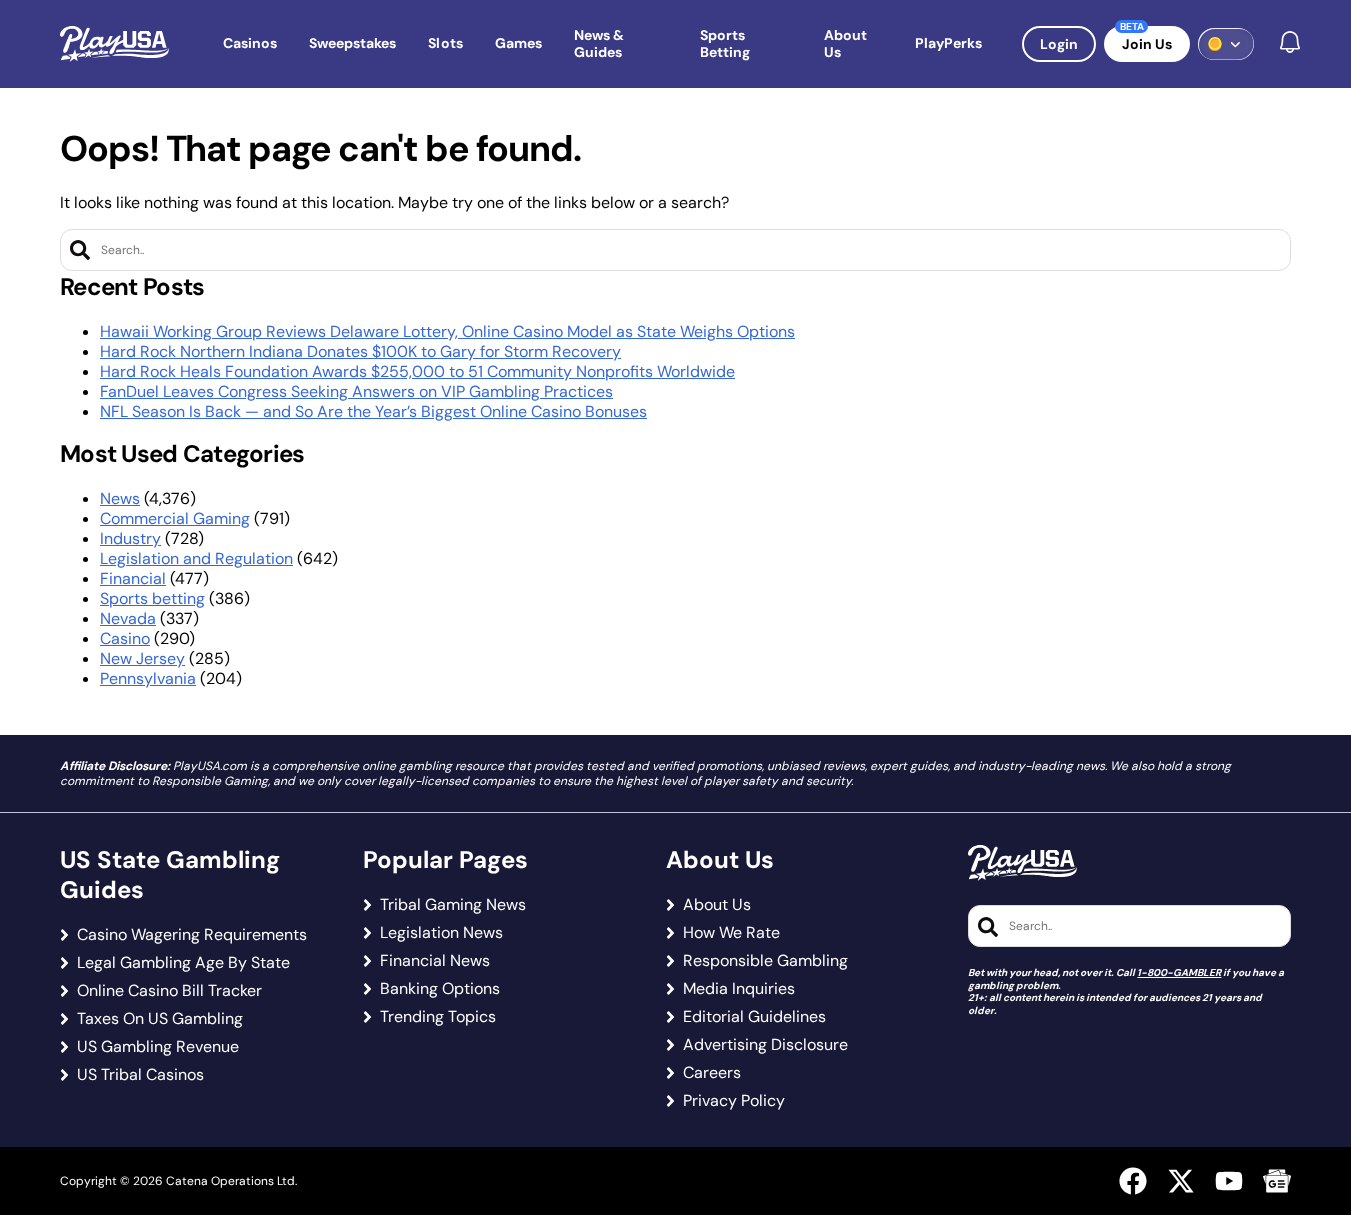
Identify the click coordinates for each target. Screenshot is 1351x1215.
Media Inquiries (739, 989)
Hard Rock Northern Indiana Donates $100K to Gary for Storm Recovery (360, 351)
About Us (717, 905)
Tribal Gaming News (453, 905)
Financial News (435, 961)
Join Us (1147, 44)
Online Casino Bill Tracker (169, 991)
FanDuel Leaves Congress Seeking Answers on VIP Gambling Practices (356, 391)
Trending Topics (438, 1017)
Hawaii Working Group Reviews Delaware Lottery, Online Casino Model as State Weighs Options (447, 331)
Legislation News (441, 933)
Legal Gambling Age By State (183, 963)
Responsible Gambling (765, 961)
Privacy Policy (734, 1101)
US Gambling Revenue (158, 1047)
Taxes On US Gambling (160, 1019)
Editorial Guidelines (754, 1017)
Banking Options (440, 989)
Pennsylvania (148, 678)
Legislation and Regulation (196, 558)
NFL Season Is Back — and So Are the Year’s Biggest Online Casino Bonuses (373, 411)
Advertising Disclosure (765, 1045)
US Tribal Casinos (140, 1075)
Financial (133, 578)
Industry (130, 538)
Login (1059, 44)
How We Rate (731, 933)
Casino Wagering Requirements (192, 935)
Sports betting (152, 598)
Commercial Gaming (175, 518)
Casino (125, 638)
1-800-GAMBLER (1179, 972)
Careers (712, 1073)
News (120, 498)
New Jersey (142, 658)
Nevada (128, 618)
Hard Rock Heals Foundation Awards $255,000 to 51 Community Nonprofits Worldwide (417, 371)
